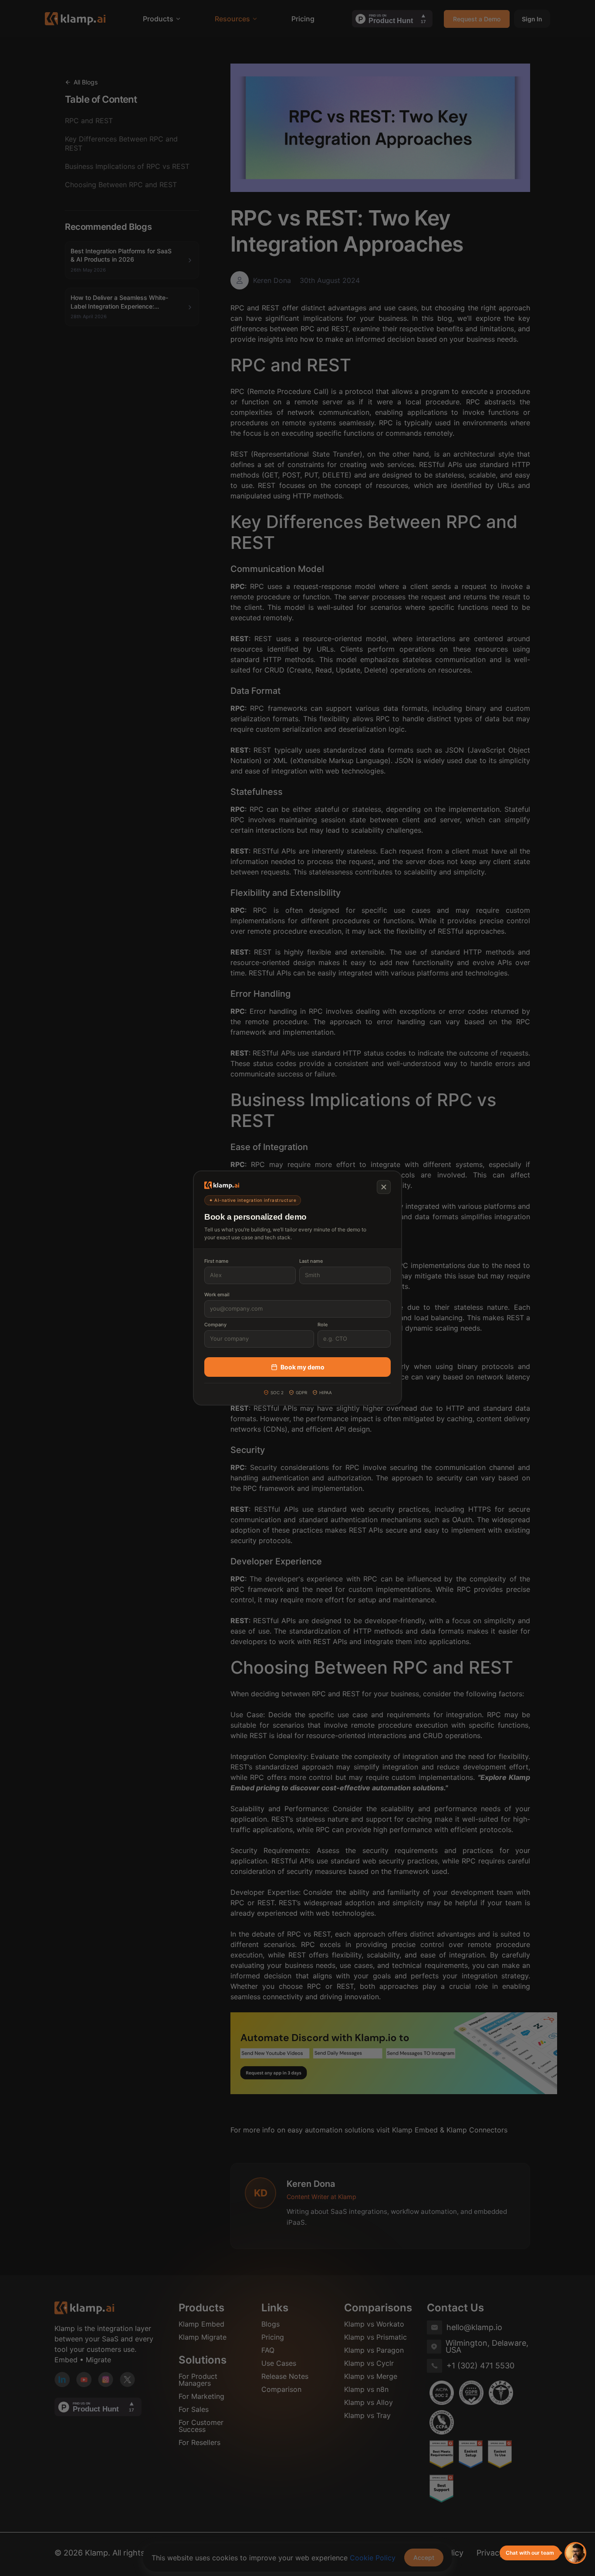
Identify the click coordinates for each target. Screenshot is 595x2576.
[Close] (384, 1187)
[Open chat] (575, 2553)
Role (323, 1325)
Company (215, 1325)
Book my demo (303, 1367)
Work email (217, 1295)
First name (216, 1261)
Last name (311, 1261)
